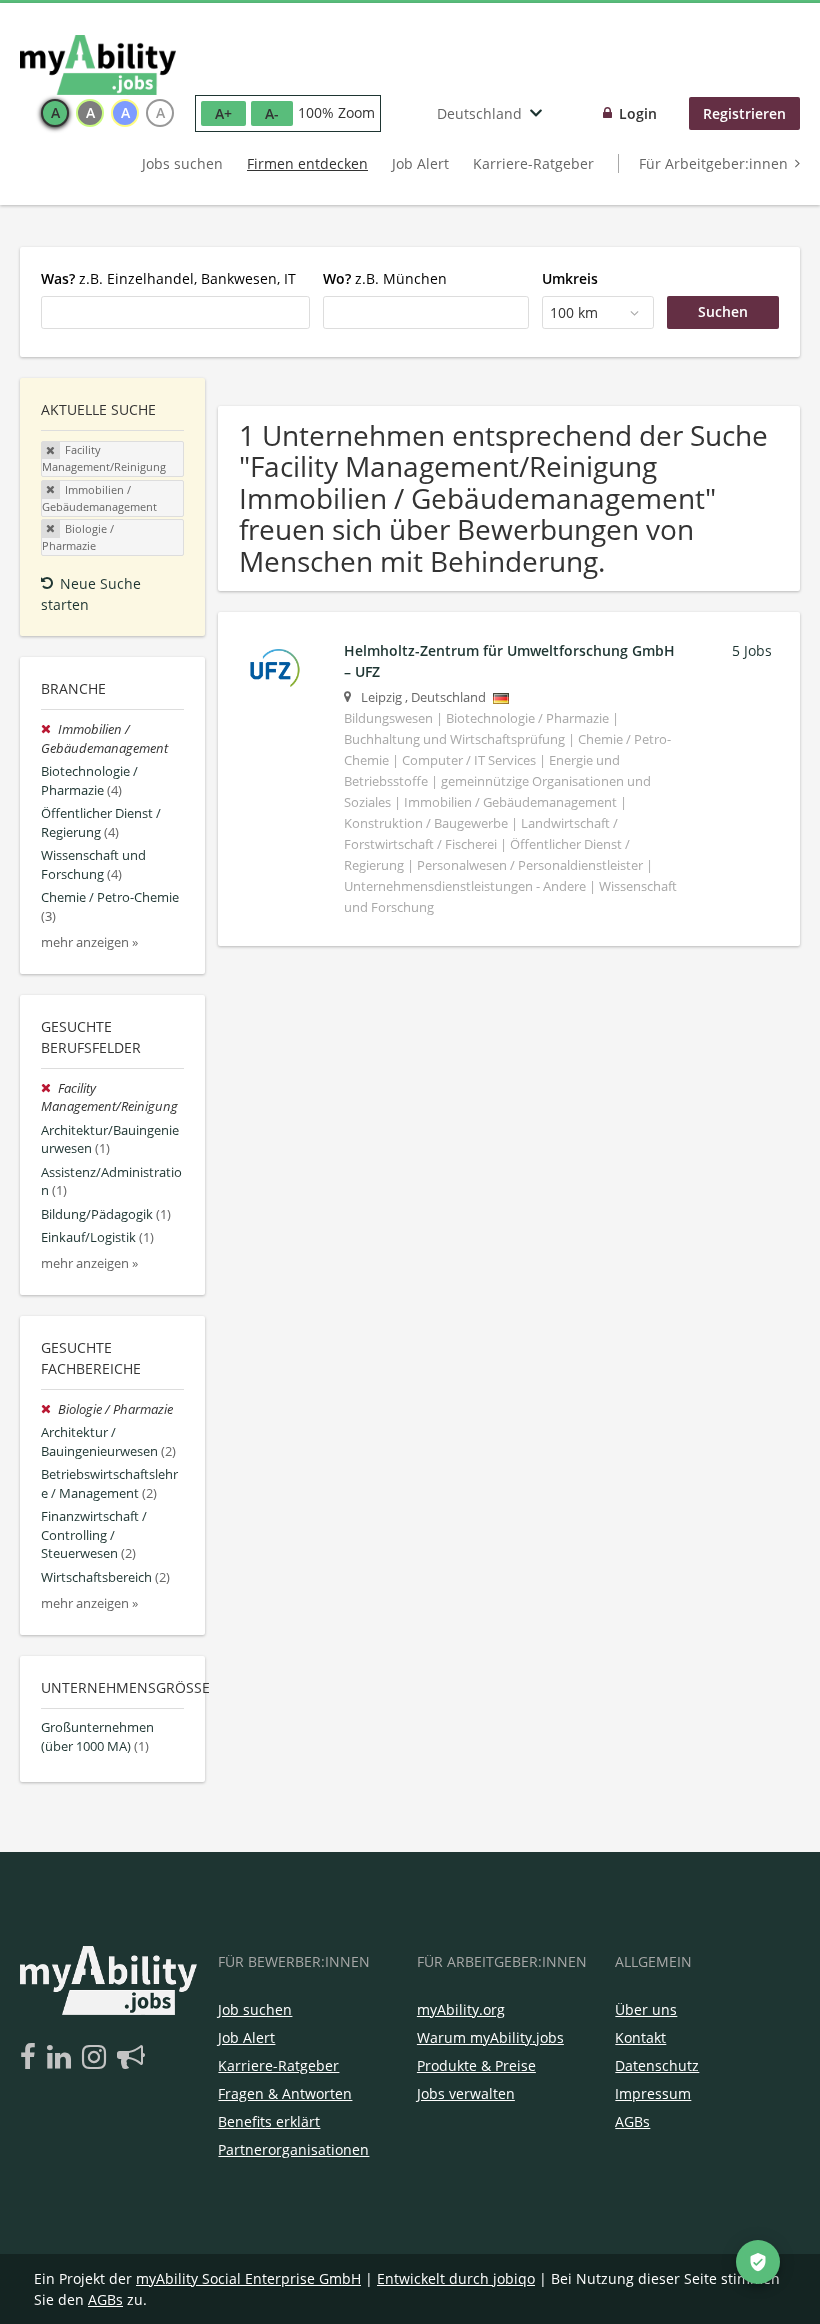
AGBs (632, 2121)
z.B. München (385, 278)
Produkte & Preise (476, 2065)
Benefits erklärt (269, 2121)
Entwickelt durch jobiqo (456, 2278)
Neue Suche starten (91, 594)
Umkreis (570, 278)
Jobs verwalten (466, 2093)
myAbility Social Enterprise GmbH (248, 2278)
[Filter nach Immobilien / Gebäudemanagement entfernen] (49, 729)
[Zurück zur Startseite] (98, 65)
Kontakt (640, 2037)
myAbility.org (461, 2009)
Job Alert (420, 163)
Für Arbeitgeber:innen (713, 163)
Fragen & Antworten (285, 2093)
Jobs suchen (182, 163)
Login (638, 113)
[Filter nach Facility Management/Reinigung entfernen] (49, 1088)
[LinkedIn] (62, 2058)
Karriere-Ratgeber (533, 163)
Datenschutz (657, 2065)
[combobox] (175, 312)
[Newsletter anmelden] (131, 2058)
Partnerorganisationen (293, 2149)
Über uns (646, 2009)
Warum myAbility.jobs (490, 2037)
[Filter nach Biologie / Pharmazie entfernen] (49, 1409)
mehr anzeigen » (89, 942)
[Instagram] (97, 2058)
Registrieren (744, 113)
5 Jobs (752, 650)
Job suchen (255, 2009)
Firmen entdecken (307, 163)
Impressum (653, 2093)
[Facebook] (31, 2058)
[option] (55, 113)
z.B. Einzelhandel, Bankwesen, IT (168, 278)
